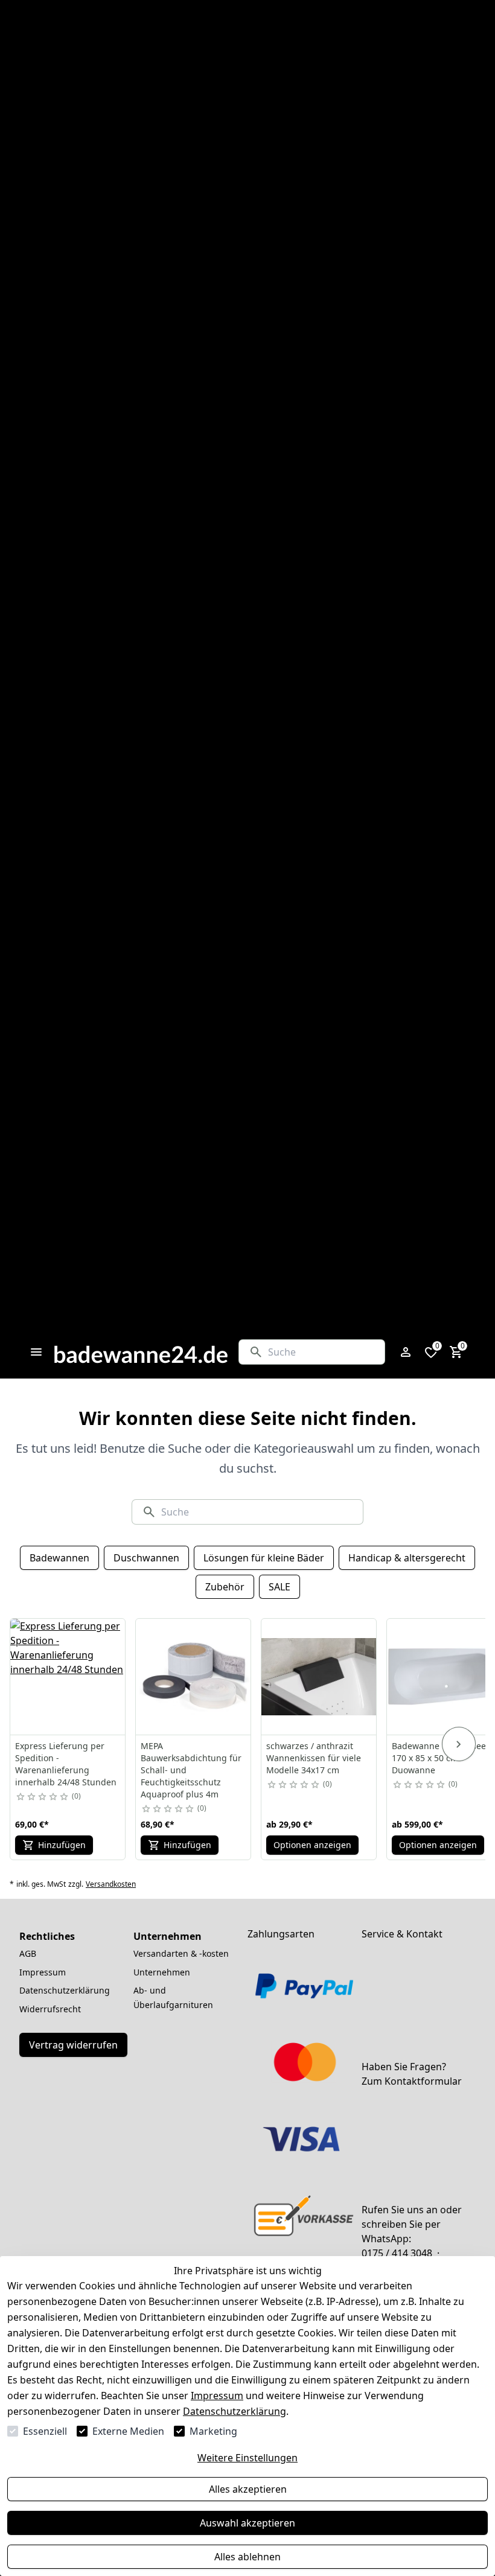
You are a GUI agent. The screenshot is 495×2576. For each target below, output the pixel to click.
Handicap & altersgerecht (407, 1558)
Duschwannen (146, 1558)
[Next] (459, 1744)
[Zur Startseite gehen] (141, 1352)
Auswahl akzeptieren (247, 2523)
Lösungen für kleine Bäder (264, 1558)
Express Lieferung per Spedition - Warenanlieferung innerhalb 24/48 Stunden (66, 1764)
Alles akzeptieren (248, 2489)
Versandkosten (111, 1884)
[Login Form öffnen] (406, 1352)
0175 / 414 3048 (397, 2253)
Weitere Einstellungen (247, 2458)
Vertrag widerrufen (73, 2045)
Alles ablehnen (247, 2557)
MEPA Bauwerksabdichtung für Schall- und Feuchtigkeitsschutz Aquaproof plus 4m (191, 1770)
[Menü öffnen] (36, 1352)
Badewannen (59, 1558)
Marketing (213, 2431)
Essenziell (45, 2431)
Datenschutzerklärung (235, 2411)
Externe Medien (128, 2431)
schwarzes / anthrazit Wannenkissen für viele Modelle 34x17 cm (314, 1758)
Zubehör (225, 1587)
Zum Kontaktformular (412, 2081)
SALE (279, 1587)
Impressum (217, 2396)
